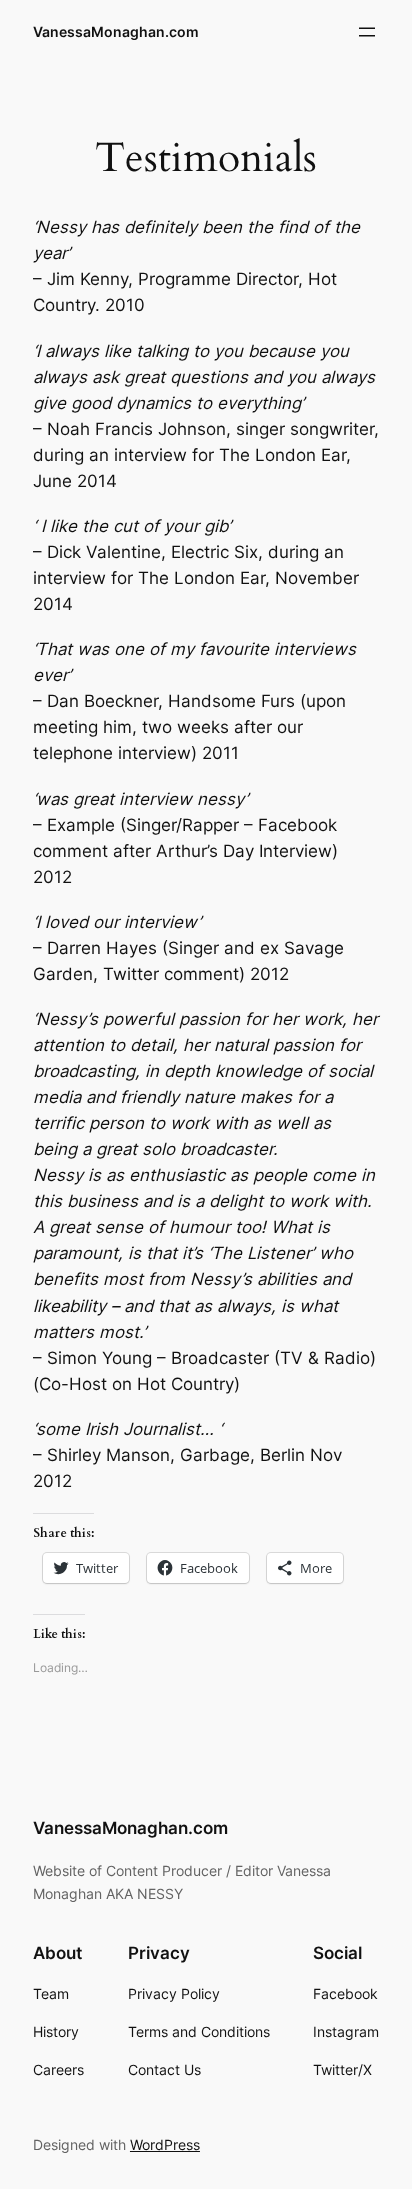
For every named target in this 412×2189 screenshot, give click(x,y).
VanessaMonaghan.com (116, 31)
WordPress (165, 2144)
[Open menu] (367, 32)
